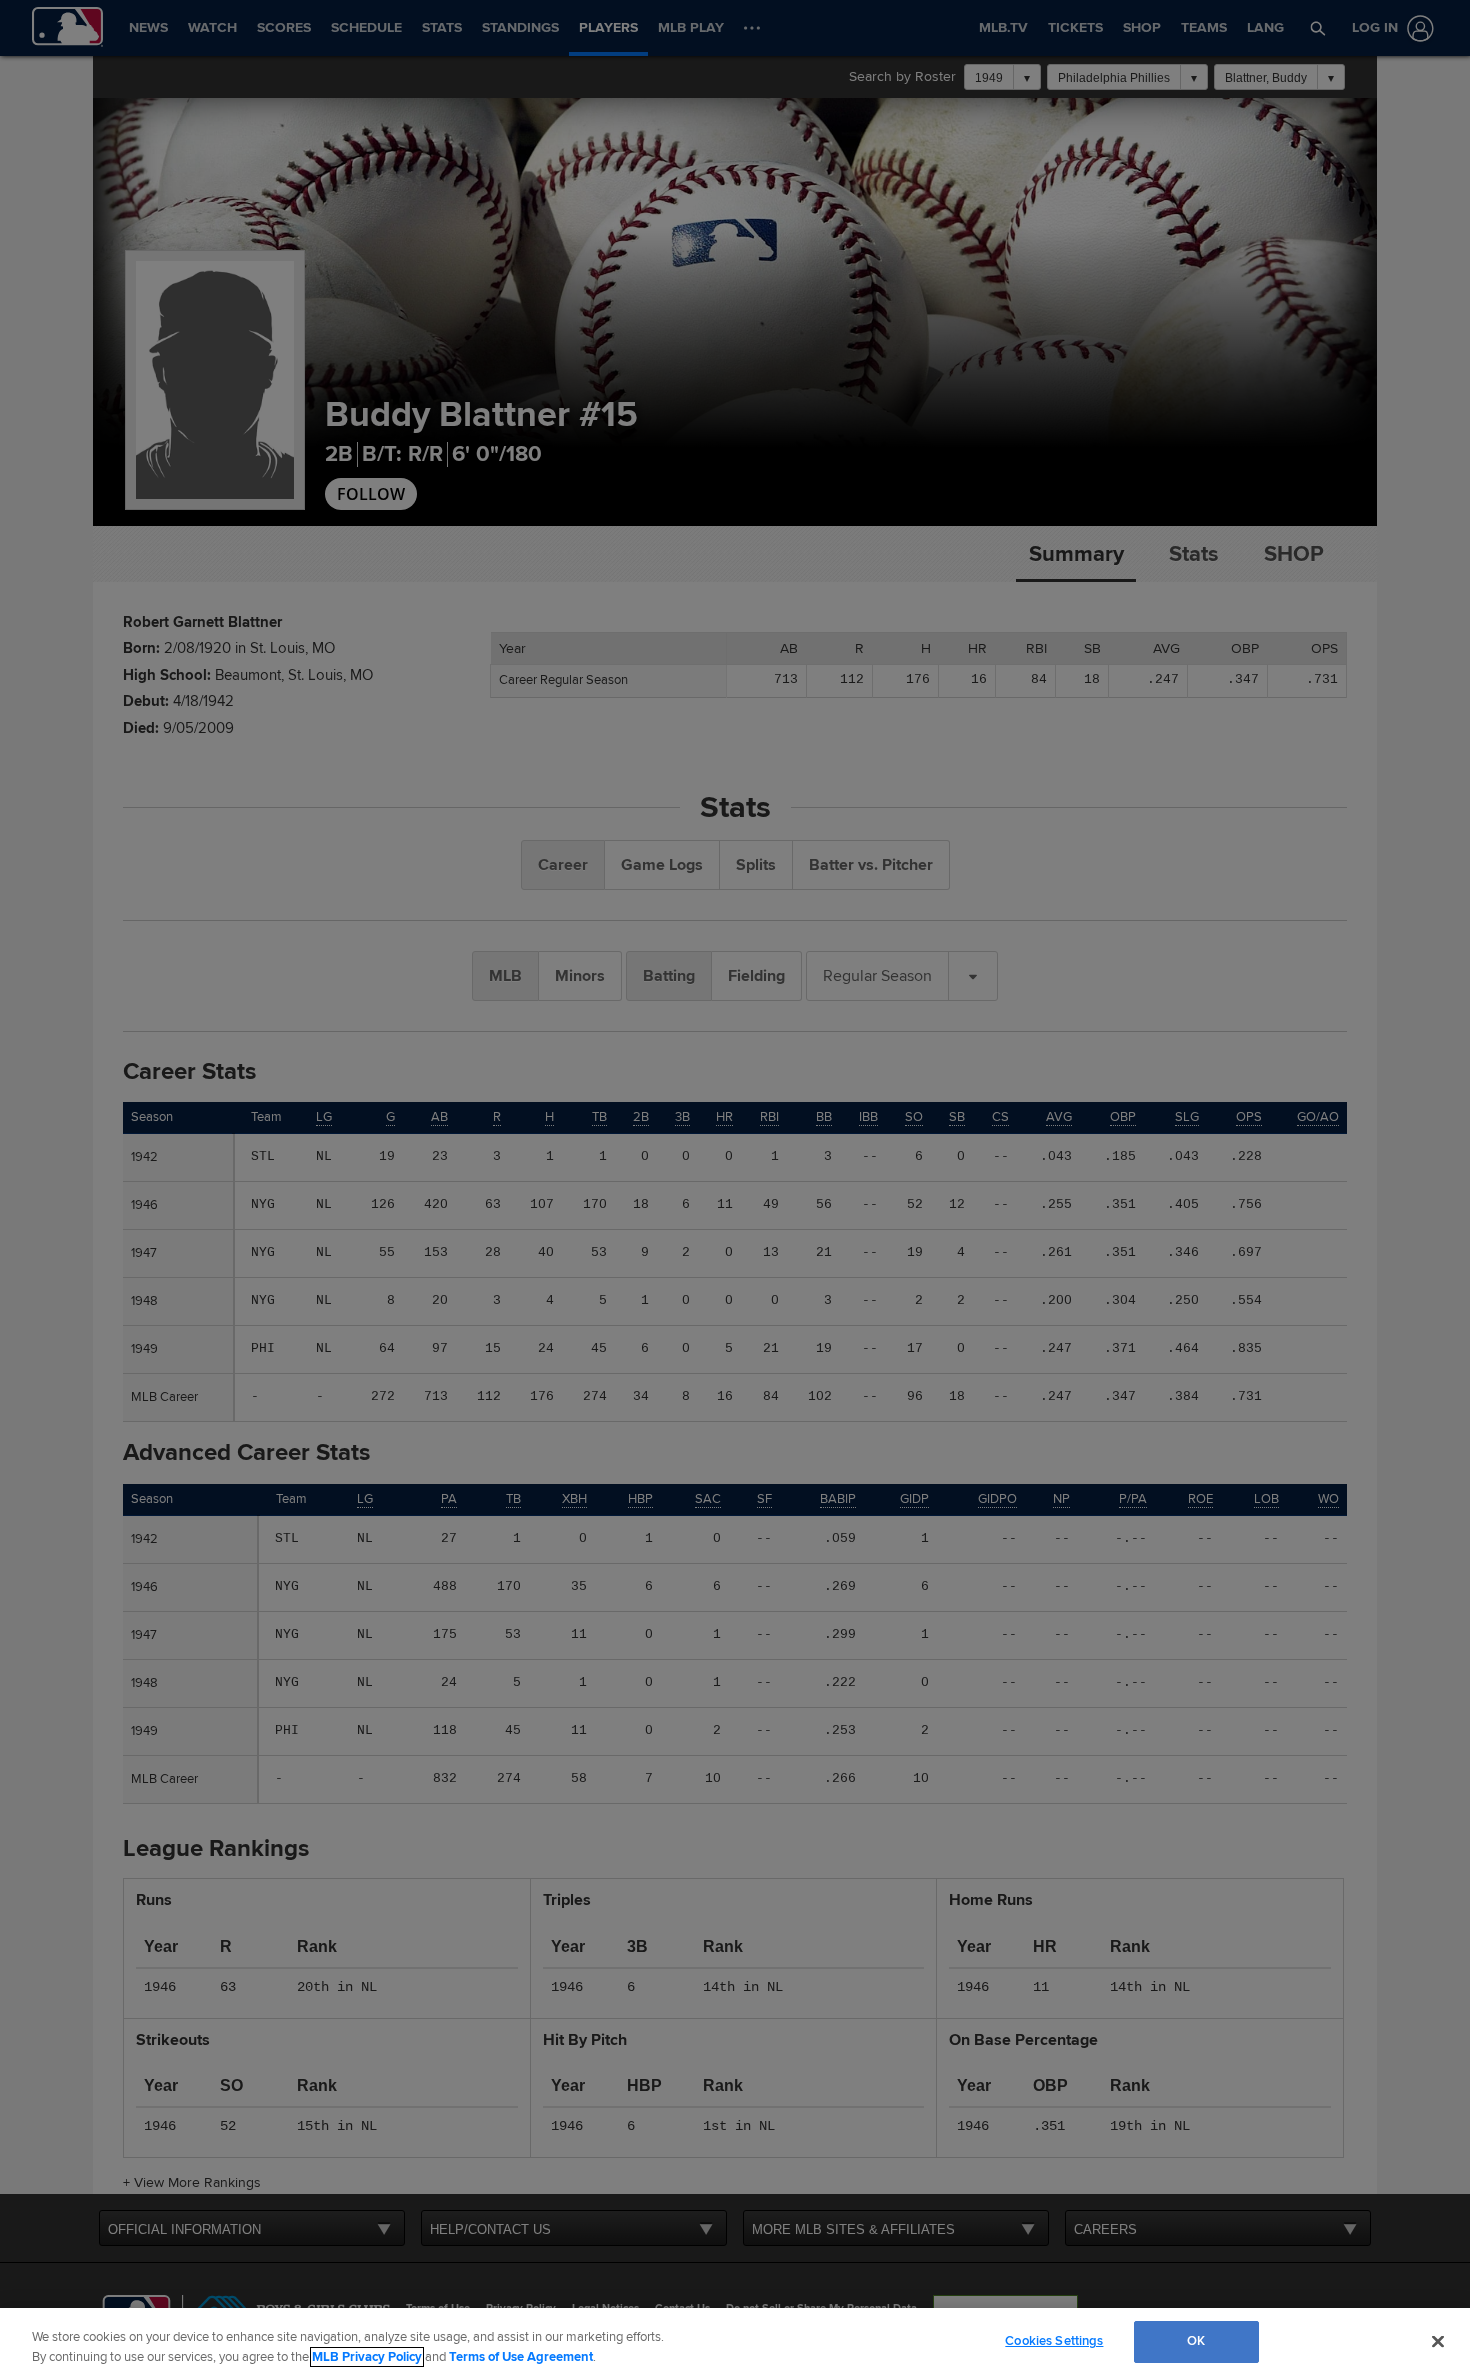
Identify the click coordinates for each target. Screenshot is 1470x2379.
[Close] (1438, 2341)
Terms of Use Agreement (521, 2357)
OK (1196, 2341)
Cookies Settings (1054, 2341)
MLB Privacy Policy (367, 2357)
